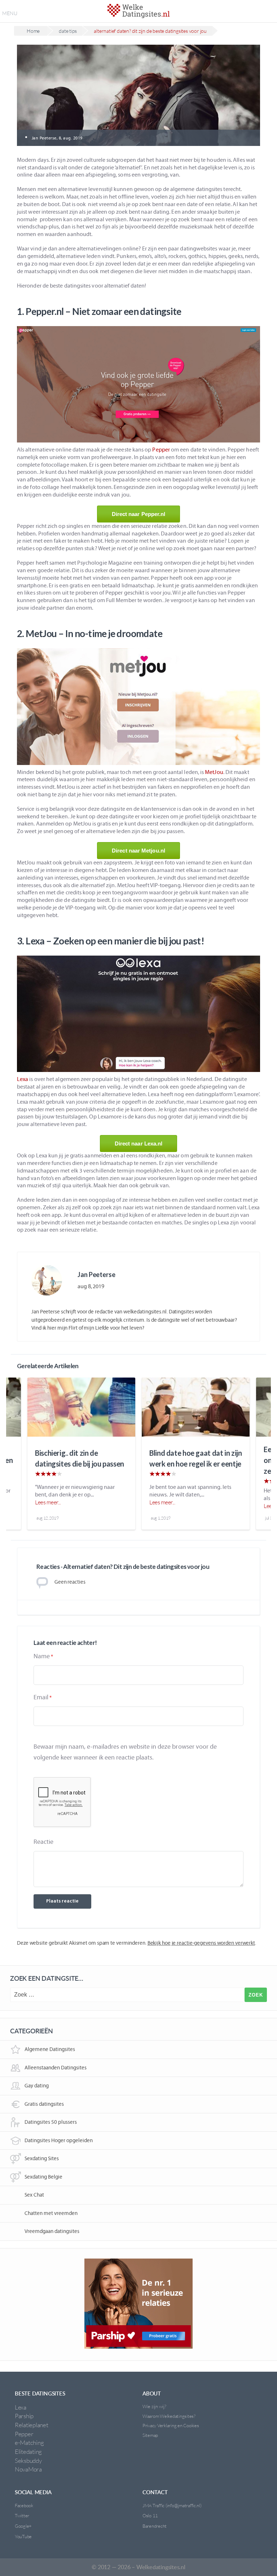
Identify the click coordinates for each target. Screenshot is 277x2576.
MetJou (214, 772)
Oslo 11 (150, 2515)
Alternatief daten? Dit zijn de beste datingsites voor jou (150, 31)
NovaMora (28, 2469)
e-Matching (29, 2442)
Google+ (23, 2526)
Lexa (23, 1079)
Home (33, 31)
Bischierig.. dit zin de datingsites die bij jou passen (80, 1458)
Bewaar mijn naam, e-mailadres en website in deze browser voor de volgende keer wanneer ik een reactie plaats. (125, 1752)
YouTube (23, 2536)
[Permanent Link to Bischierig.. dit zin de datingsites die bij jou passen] (81, 1407)
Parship (24, 2416)
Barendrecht (155, 2526)
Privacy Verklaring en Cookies (171, 2425)
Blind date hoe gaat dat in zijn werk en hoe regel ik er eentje (196, 1458)
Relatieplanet (32, 2425)
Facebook (24, 2505)
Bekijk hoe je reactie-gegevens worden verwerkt (201, 1943)
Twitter (22, 2515)
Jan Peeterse (96, 1274)
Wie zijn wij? (154, 2406)
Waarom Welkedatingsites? (169, 2416)
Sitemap (150, 2435)
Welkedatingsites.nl (161, 2567)
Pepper (161, 450)
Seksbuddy (28, 2461)
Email (41, 1697)
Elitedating (28, 2452)
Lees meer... (48, 1502)
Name (42, 1656)
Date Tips (68, 31)
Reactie (43, 1842)
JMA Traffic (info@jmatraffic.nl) (172, 2505)
